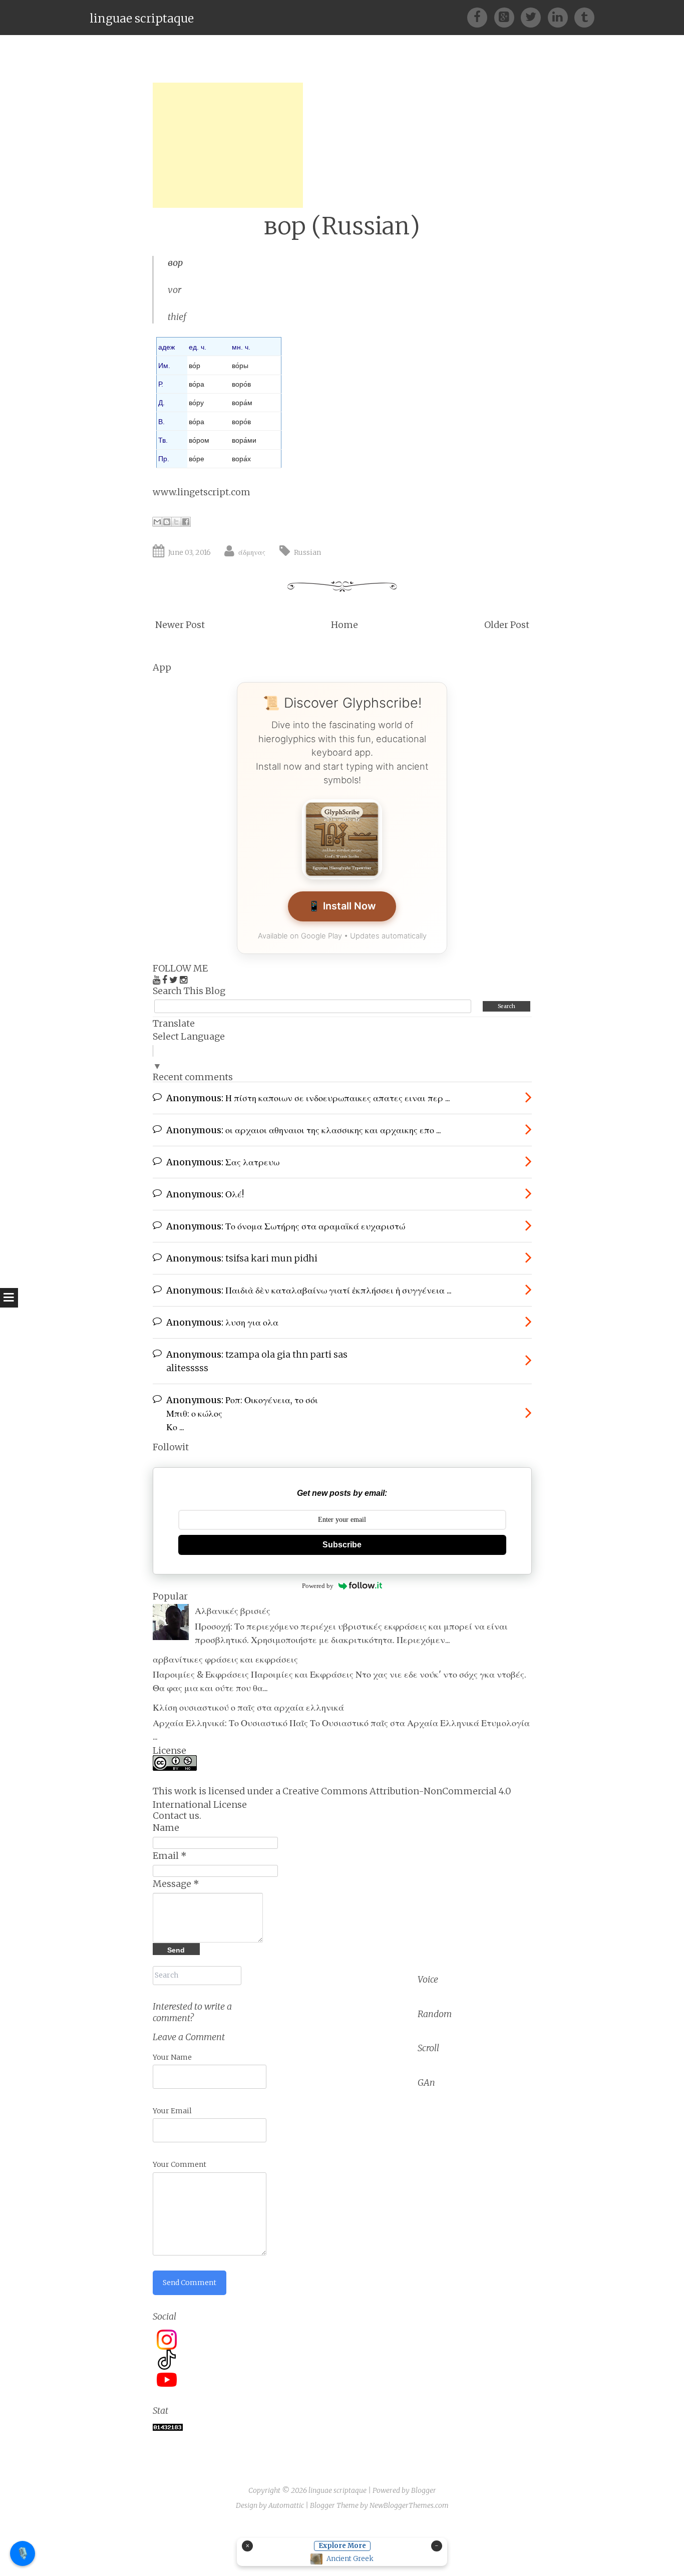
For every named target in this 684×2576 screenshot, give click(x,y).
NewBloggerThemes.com (409, 2505)
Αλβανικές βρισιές (233, 1611)
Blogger (424, 2490)
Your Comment (180, 2164)
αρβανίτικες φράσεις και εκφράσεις (225, 1659)
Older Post (507, 625)
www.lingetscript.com (202, 492)
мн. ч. (241, 347)
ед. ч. (198, 347)
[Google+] (507, 17)
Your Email (172, 2111)
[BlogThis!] (167, 522)
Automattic (286, 2505)
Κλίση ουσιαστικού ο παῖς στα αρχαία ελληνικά (248, 1707)
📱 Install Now (342, 906)
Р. (161, 384)
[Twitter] (534, 17)
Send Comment (190, 2283)
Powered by (318, 1586)
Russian (307, 552)
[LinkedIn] (561, 17)
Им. (164, 366)
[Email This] (157, 522)
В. (161, 422)
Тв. (163, 440)
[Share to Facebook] (186, 522)
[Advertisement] (228, 145)
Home (345, 625)
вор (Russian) (342, 226)
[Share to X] (176, 522)
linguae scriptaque (142, 18)
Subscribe (342, 1545)
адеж (166, 347)
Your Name (172, 2057)
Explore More (342, 2546)
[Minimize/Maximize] (437, 2546)
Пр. (164, 459)
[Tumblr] (584, 17)
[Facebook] (480, 17)
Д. (161, 403)
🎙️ (23, 2553)
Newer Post (180, 625)
